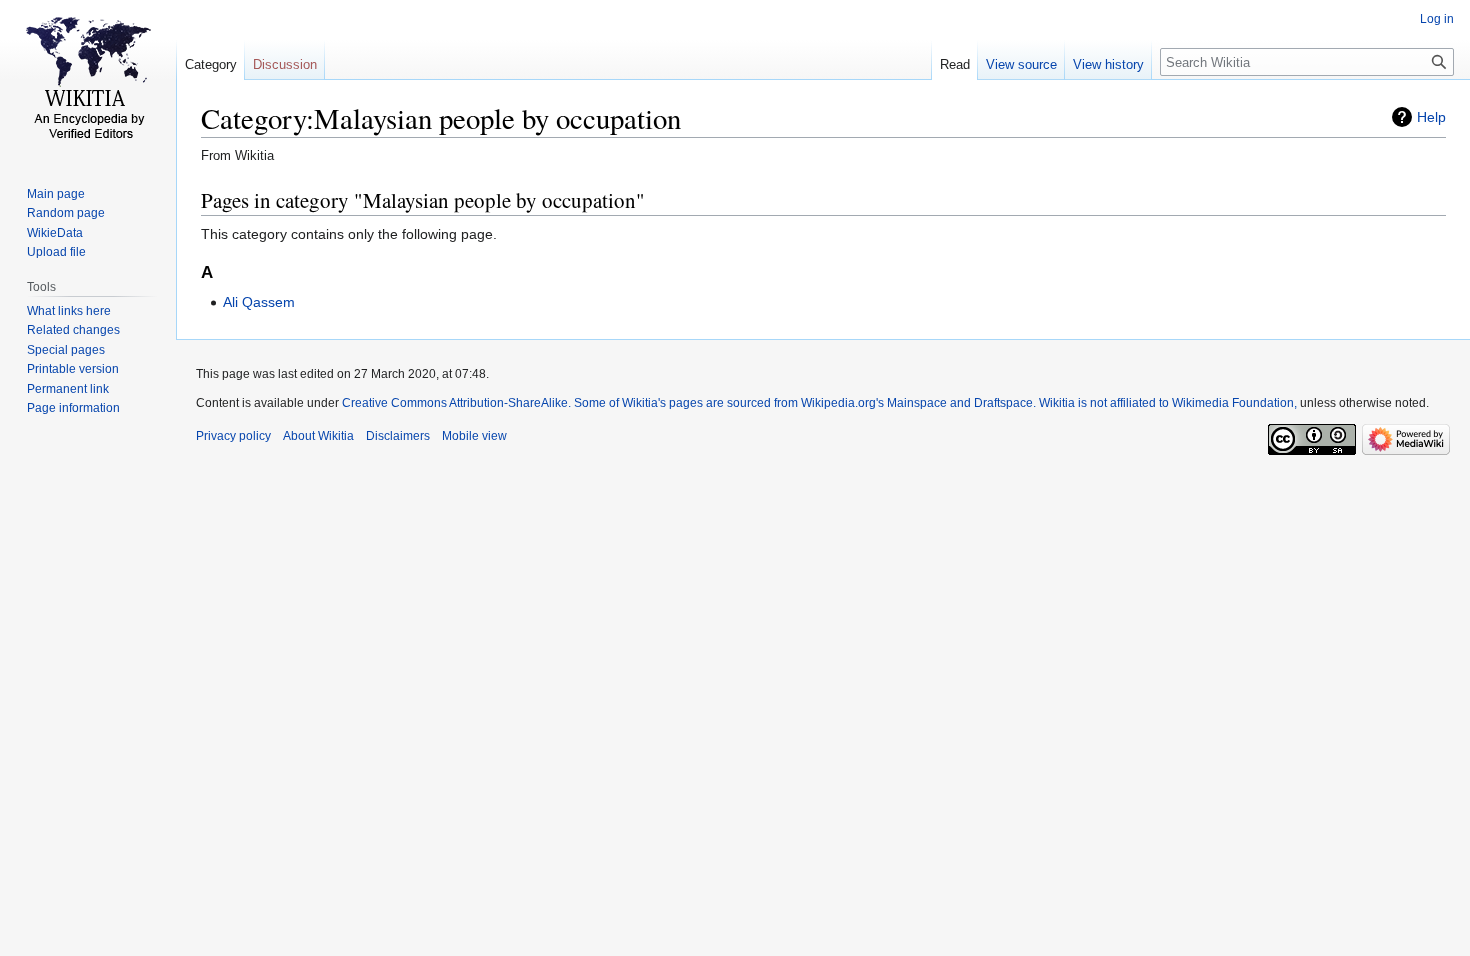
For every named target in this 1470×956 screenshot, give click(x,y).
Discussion (285, 64)
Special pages (66, 350)
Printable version (73, 369)
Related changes (73, 330)
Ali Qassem (259, 302)
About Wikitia (318, 436)
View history (1108, 64)
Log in (1437, 19)
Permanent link (68, 389)
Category (211, 64)
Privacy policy (233, 436)
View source (1021, 64)
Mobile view (474, 436)
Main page (56, 194)
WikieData (55, 233)
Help (1431, 117)
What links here (69, 311)
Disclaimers (398, 436)
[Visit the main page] (88, 80)
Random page (66, 213)
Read (955, 64)
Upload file (56, 252)
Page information (73, 408)
